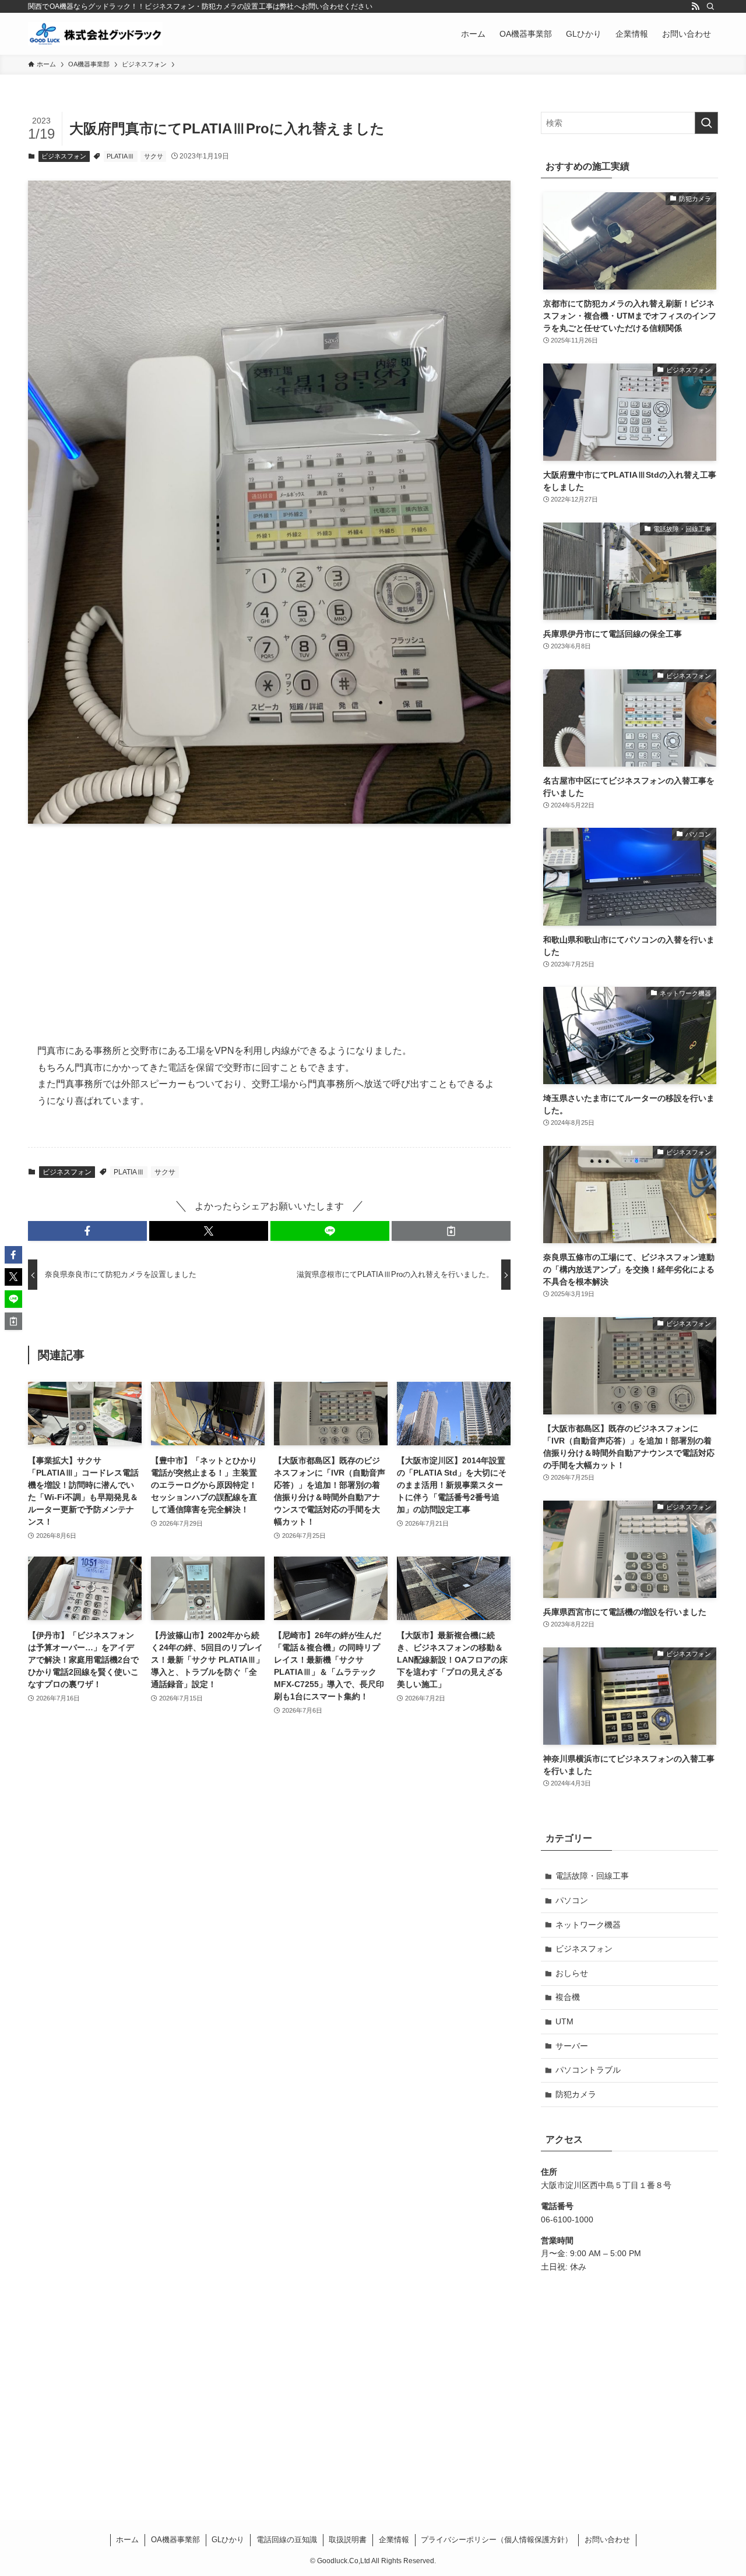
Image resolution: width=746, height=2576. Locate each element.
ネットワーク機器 (588, 1925)
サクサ (154, 156)
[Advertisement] (269, 924)
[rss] (695, 6)
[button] (87, 1231)
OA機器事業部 (175, 2540)
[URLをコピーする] (451, 1231)
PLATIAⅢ (120, 156)
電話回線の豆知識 (287, 2540)
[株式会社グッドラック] (95, 34)
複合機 (568, 1997)
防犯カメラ (576, 2094)
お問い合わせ (607, 2540)
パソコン (572, 1900)
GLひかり (228, 2540)
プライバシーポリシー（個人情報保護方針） (497, 2540)
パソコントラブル (588, 2070)
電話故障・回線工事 (592, 1876)
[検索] (710, 6)
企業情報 (394, 2540)
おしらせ (572, 1973)
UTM (564, 2021)
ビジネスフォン (64, 156)
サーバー (572, 2046)
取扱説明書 (348, 2540)
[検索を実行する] (706, 123)
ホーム (127, 2540)
